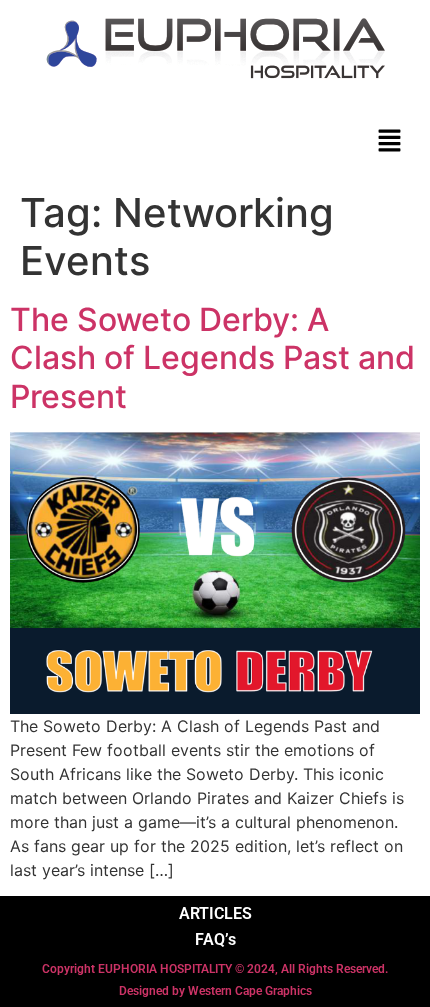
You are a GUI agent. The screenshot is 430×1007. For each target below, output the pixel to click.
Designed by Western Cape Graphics (215, 991)
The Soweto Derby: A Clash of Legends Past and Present (212, 358)
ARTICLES (215, 913)
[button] (390, 140)
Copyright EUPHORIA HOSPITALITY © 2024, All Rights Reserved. (215, 969)
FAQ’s (215, 939)
